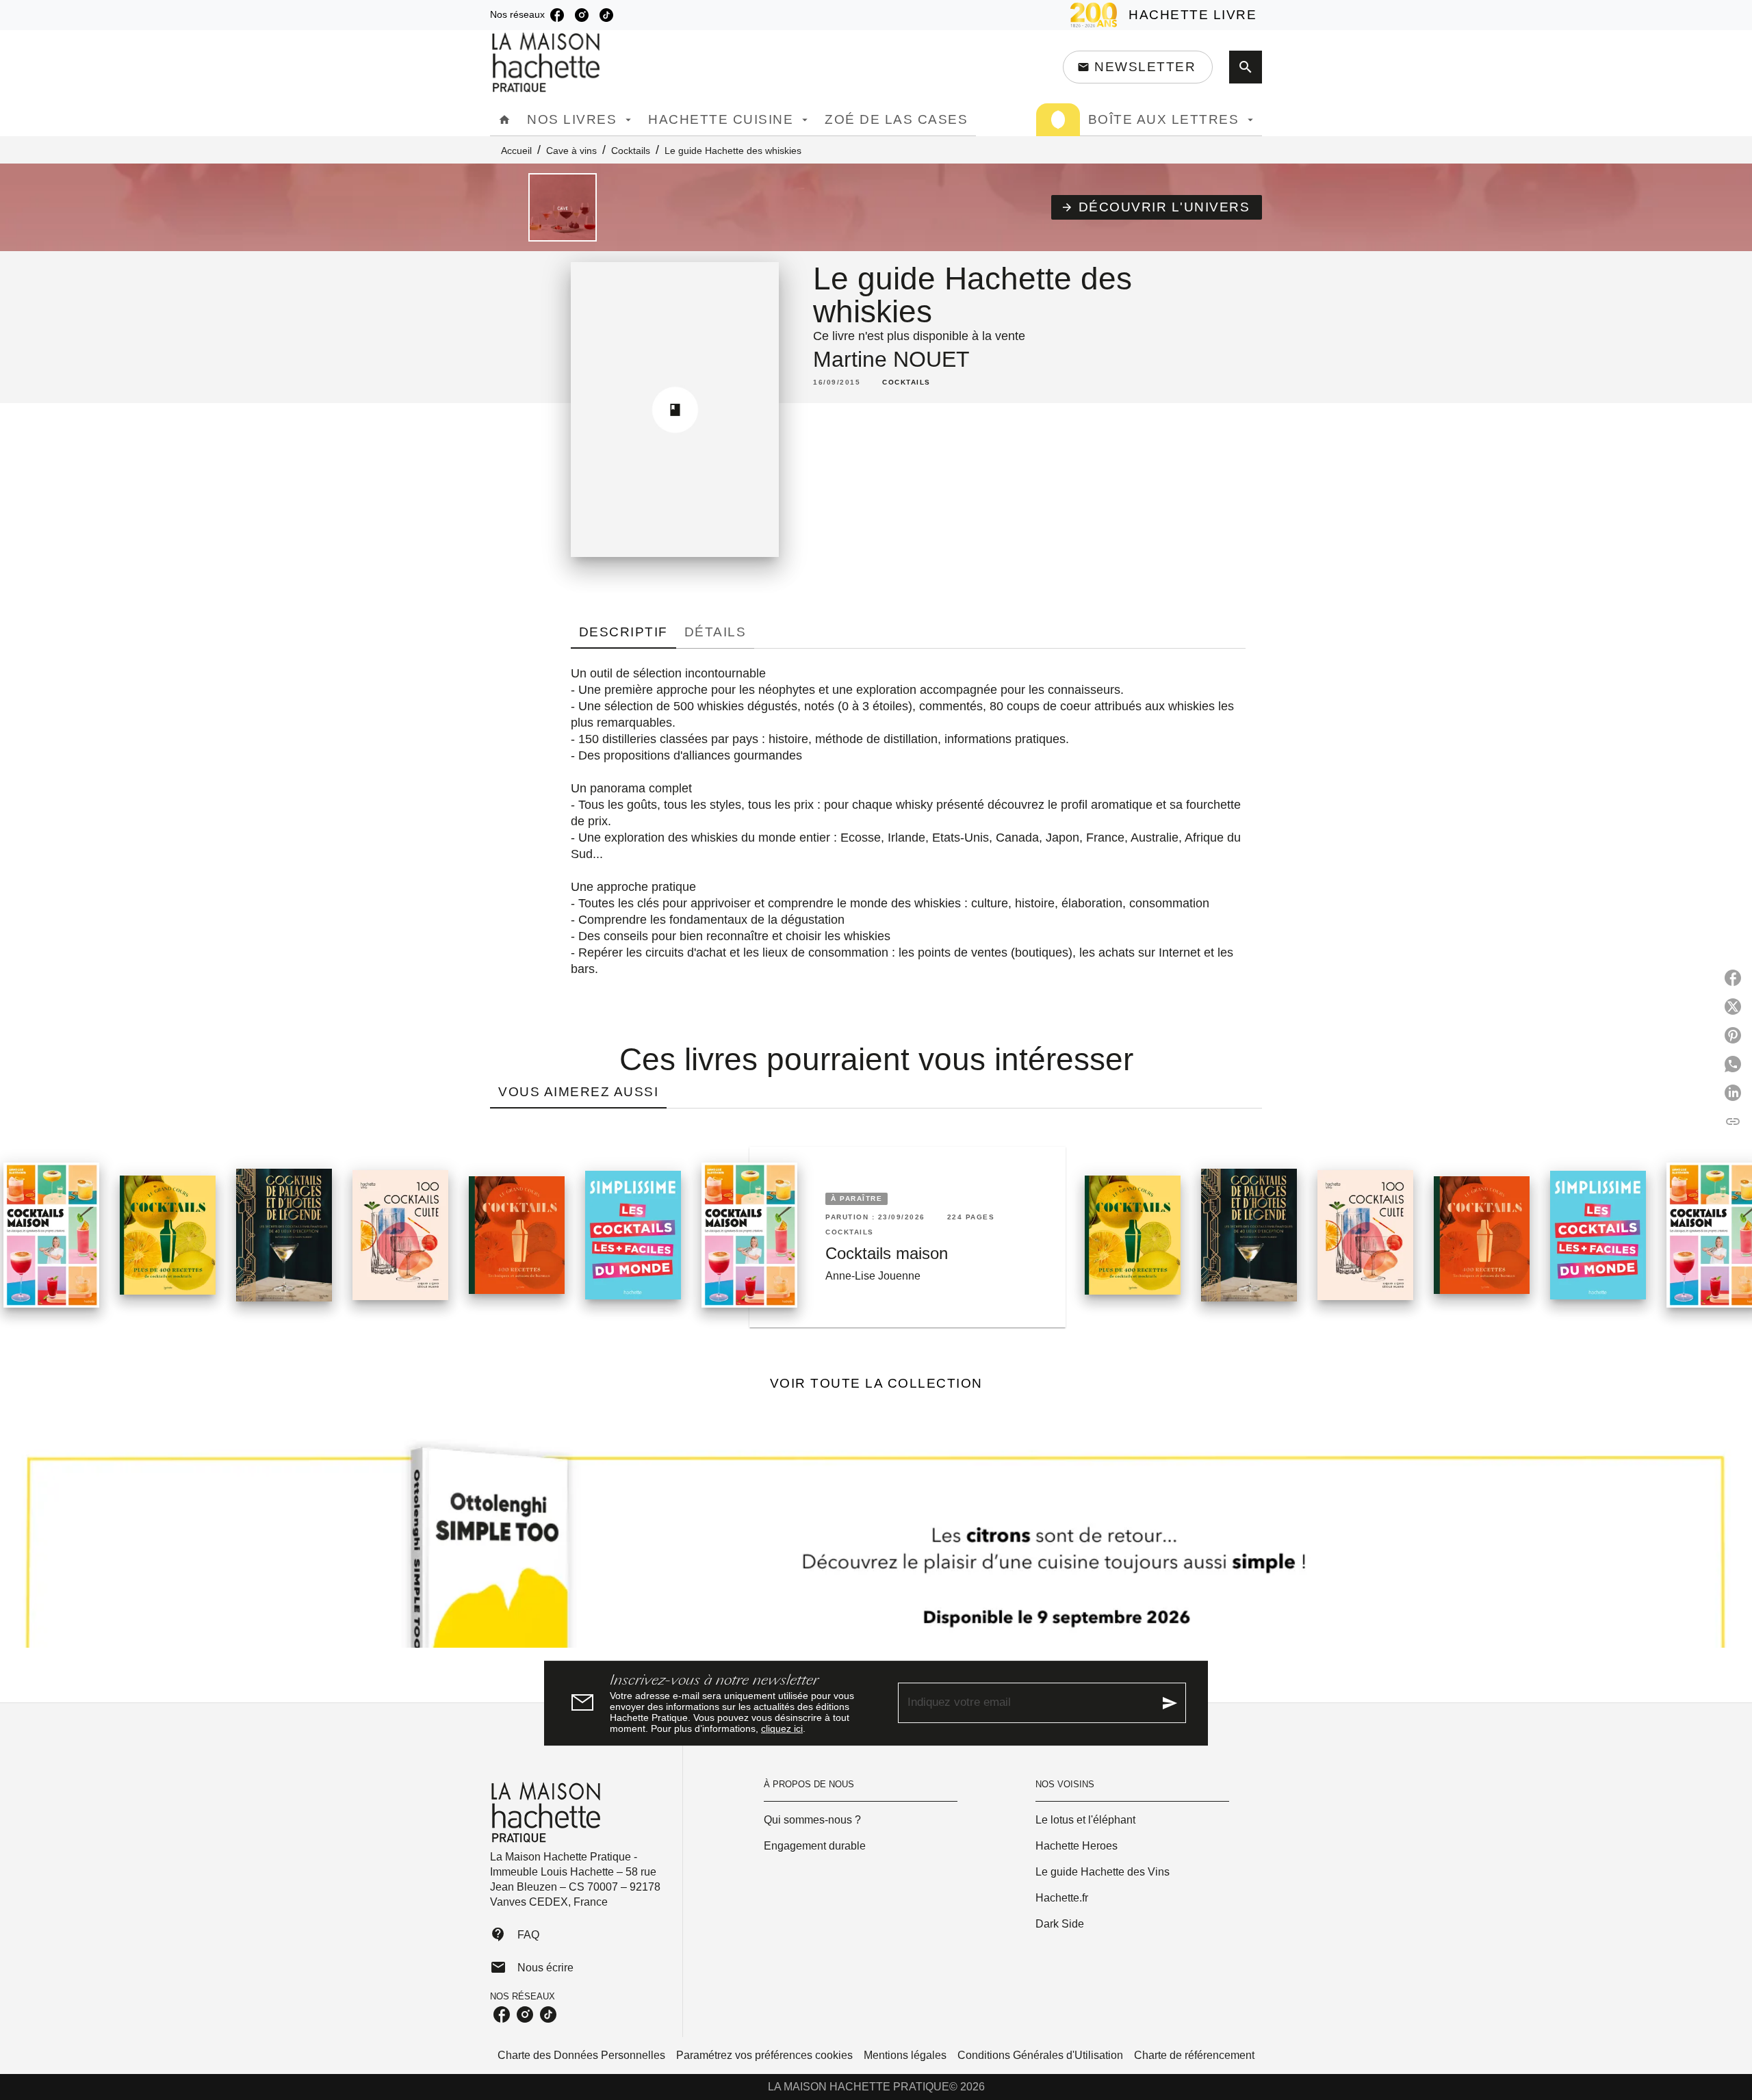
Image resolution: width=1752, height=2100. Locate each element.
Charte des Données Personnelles (581, 2055)
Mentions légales (905, 2055)
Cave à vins (571, 151)
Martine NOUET (891, 359)
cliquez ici (782, 1728)
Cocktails (631, 151)
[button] (1138, 67)
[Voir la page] (876, 1544)
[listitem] (557, 15)
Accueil (516, 151)
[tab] (504, 120)
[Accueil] (547, 63)
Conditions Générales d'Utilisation (1040, 2055)
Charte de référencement (1194, 2055)
